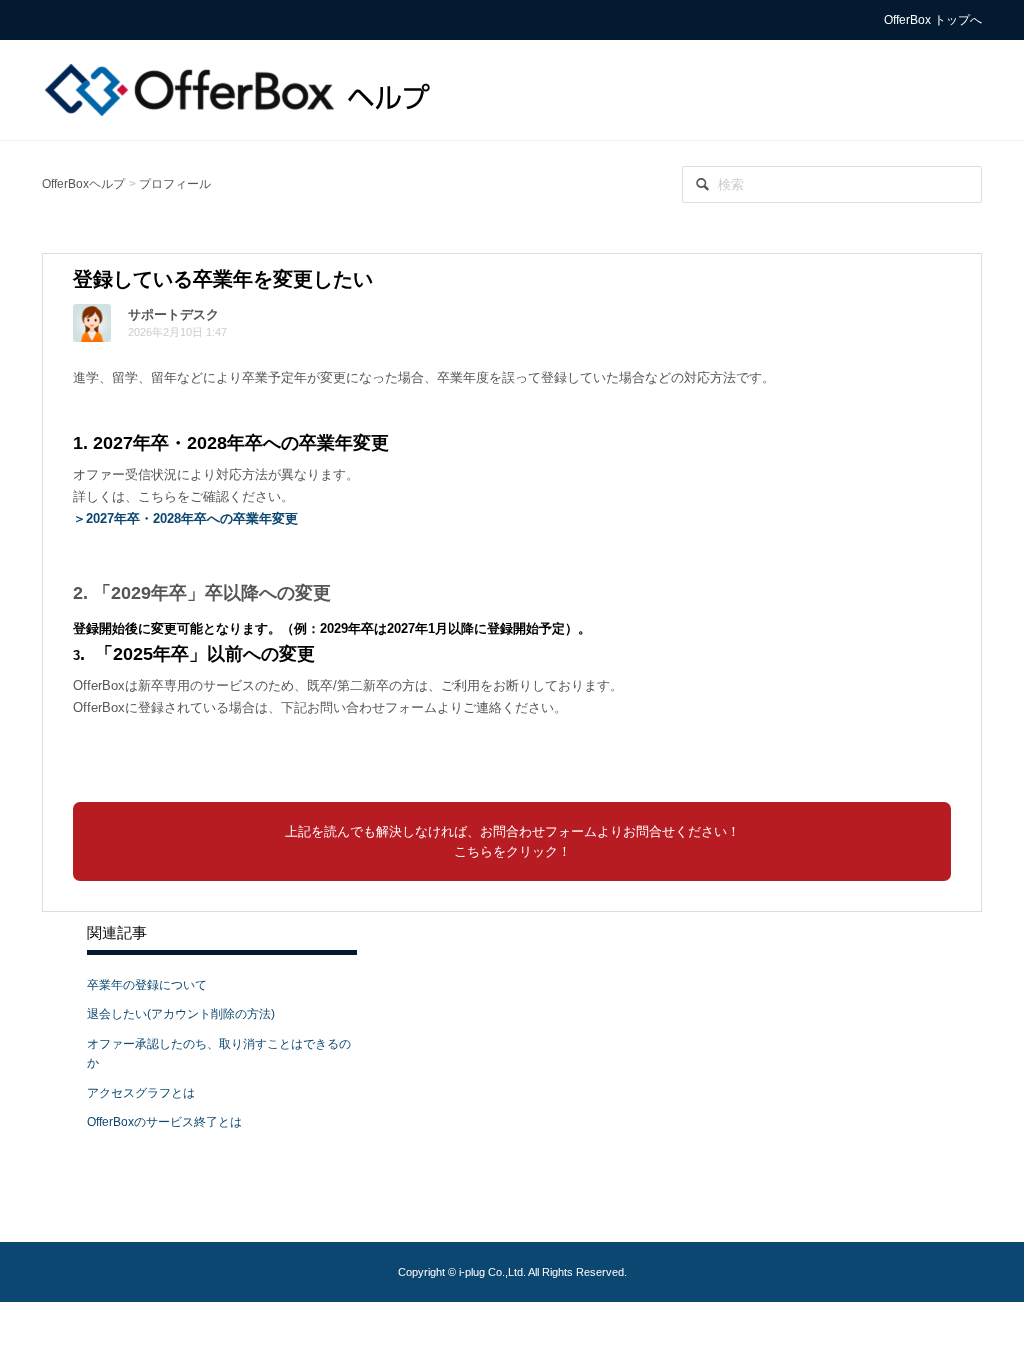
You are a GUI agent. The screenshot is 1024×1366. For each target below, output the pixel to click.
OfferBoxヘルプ (83, 184)
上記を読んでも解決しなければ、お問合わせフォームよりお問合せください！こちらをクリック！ (512, 841)
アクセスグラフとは (141, 1093)
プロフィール (175, 184)
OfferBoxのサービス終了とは (164, 1122)
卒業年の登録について (147, 985)
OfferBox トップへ (933, 20)
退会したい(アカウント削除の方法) (181, 1014)
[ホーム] (242, 88)
